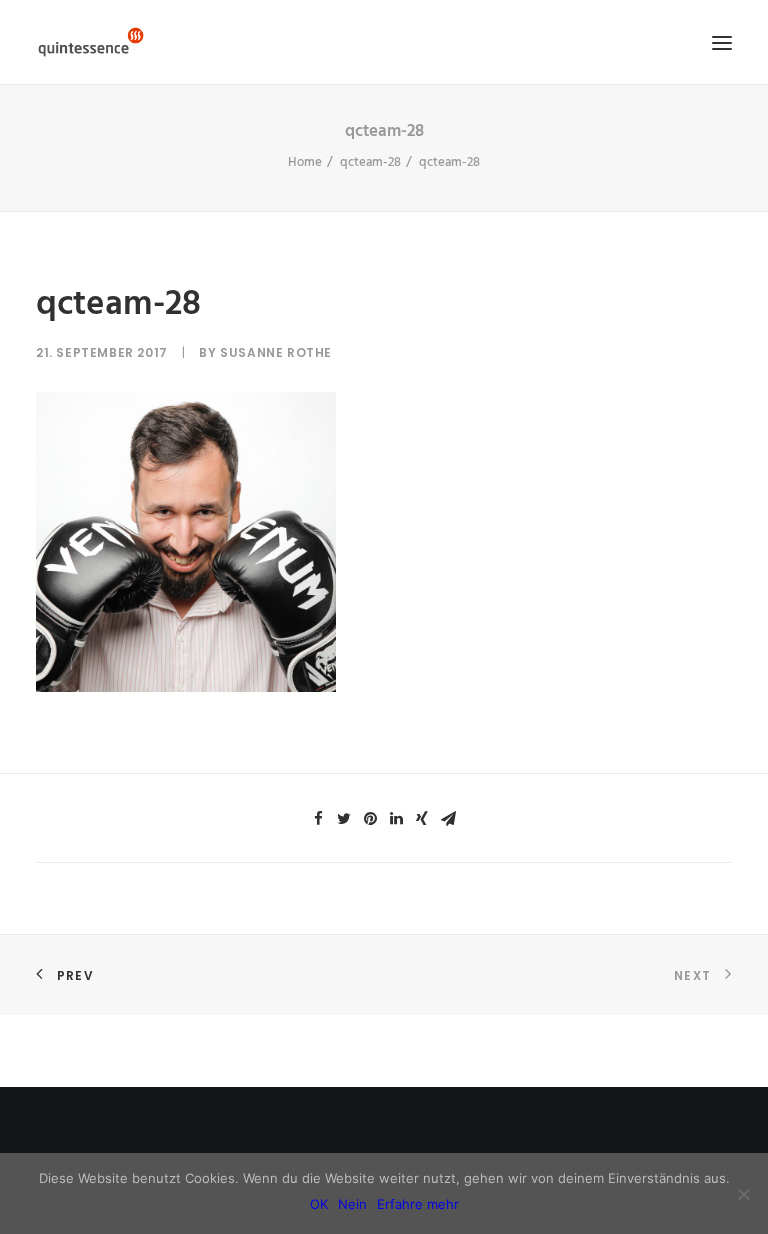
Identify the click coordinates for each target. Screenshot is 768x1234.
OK (319, 1204)
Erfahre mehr (418, 1204)
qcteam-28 (370, 162)
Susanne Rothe (276, 352)
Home (305, 162)
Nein (352, 1204)
